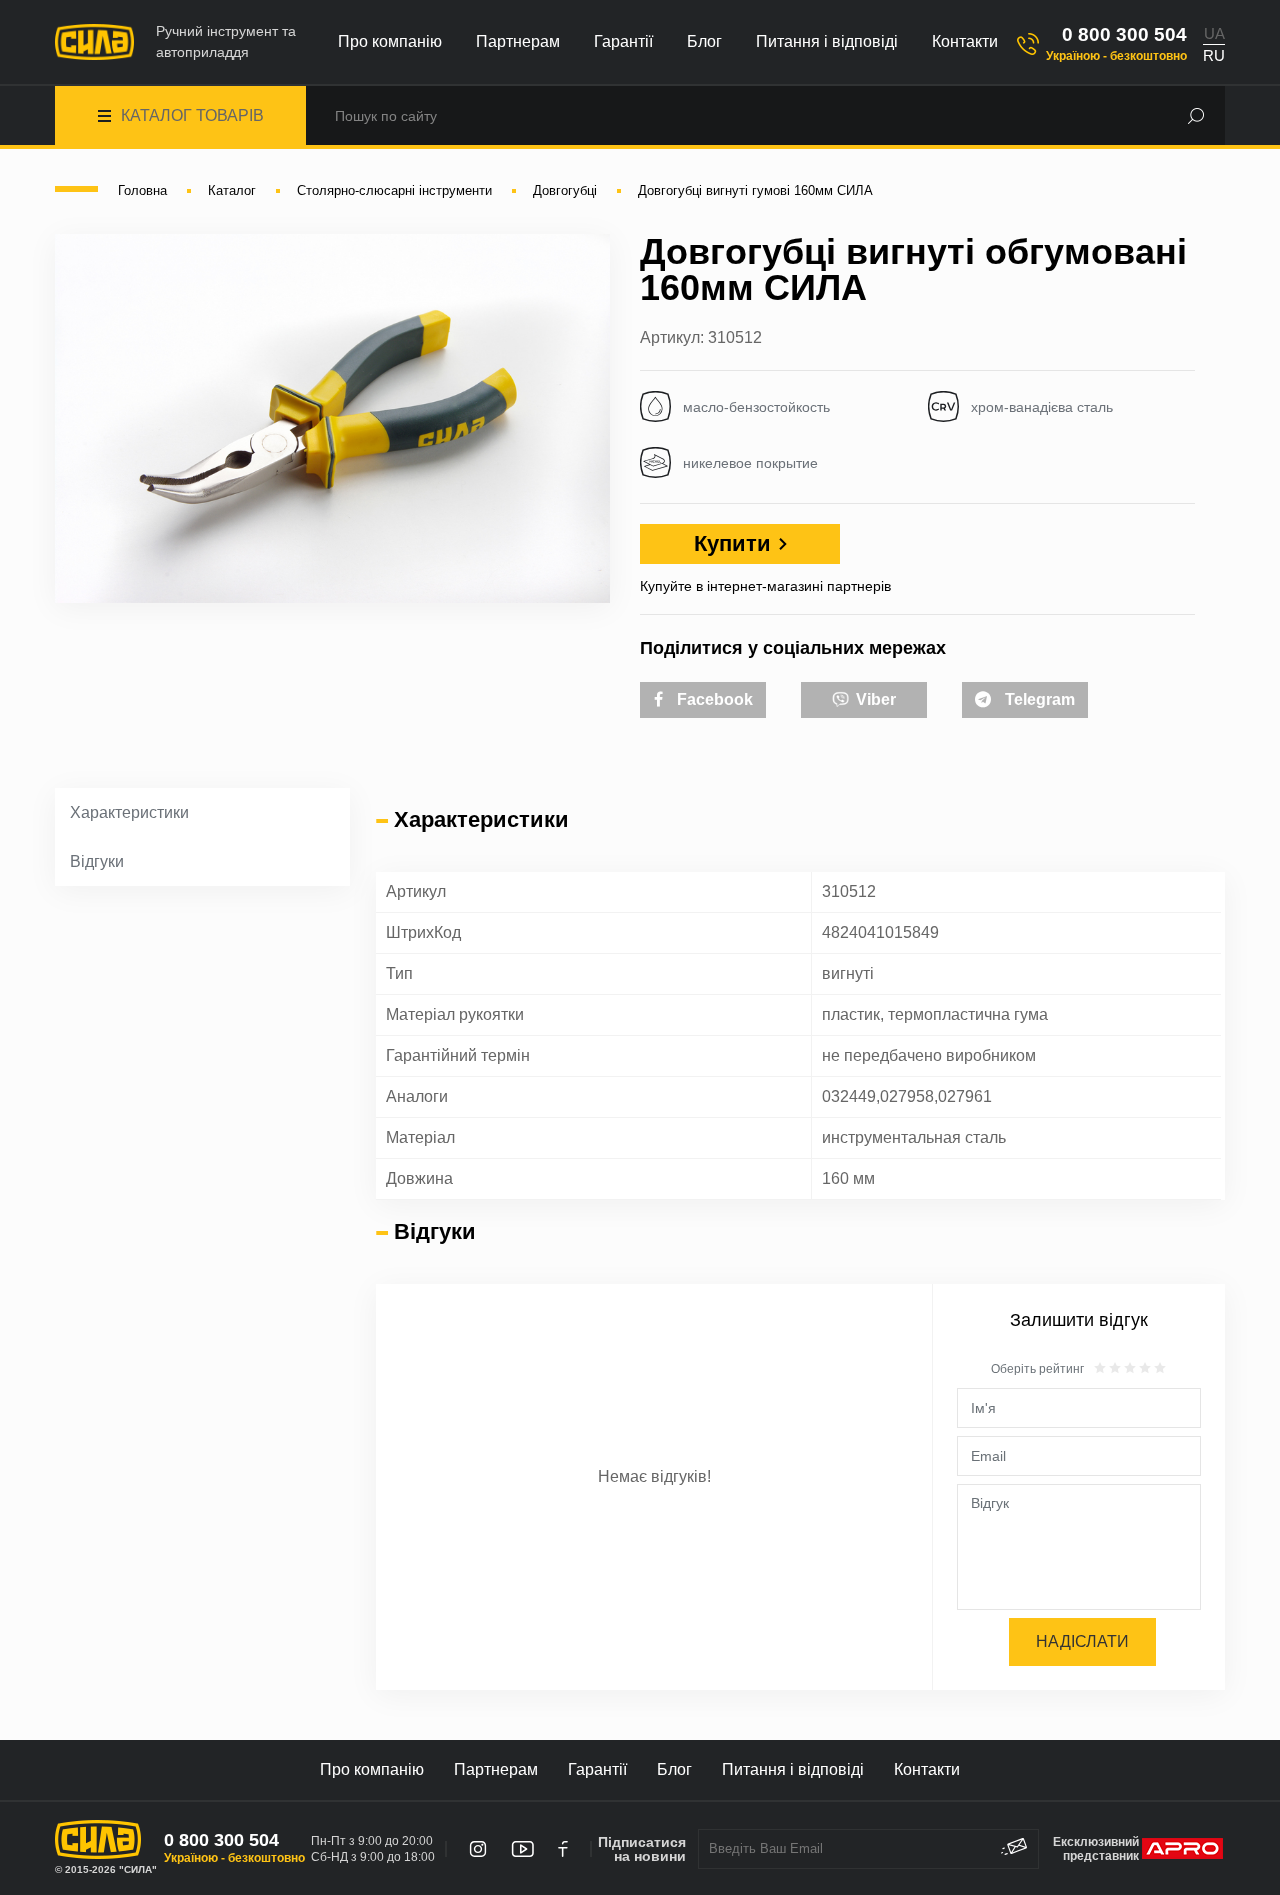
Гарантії (623, 41)
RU (1214, 55)
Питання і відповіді (827, 41)
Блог (704, 41)
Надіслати (1082, 1641)
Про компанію (390, 41)
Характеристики (129, 812)
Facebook (713, 699)
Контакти (965, 41)
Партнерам (518, 41)
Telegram (1038, 699)
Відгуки (97, 861)
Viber (874, 699)
